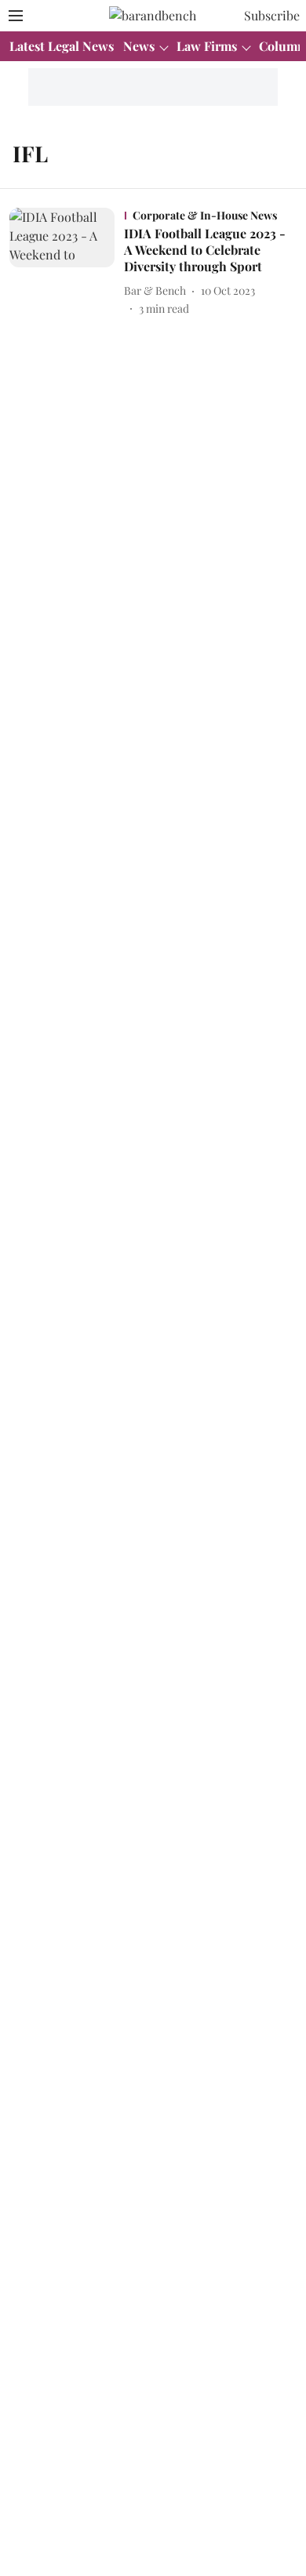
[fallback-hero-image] (67, 262)
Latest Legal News (62, 46)
